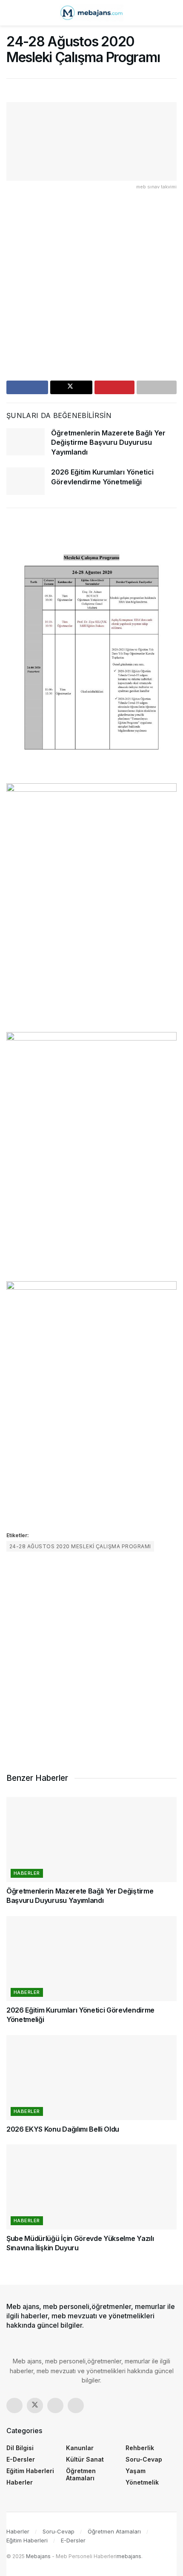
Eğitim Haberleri (30, 2471)
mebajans (129, 2556)
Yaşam (136, 2471)
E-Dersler (21, 2459)
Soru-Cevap (144, 2459)
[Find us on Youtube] (76, 2405)
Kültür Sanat (85, 2459)
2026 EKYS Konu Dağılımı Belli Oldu (63, 2129)
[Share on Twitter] (71, 387)
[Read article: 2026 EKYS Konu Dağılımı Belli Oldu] (91, 2078)
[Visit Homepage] (91, 13)
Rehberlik (140, 2448)
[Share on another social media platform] (157, 387)
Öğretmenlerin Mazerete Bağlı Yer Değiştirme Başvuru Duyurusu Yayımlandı (108, 442)
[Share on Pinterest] (114, 387)
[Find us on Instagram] (55, 2405)
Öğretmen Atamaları (81, 2474)
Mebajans (38, 2556)
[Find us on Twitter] (35, 2405)
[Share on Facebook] (27, 387)
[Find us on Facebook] (14, 2405)
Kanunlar (80, 2448)
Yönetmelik (142, 2482)
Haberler (27, 1873)
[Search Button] (173, 13)
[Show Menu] (10, 13)
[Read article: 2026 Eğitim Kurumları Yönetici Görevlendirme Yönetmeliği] (26, 481)
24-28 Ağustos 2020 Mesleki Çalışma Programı (80, 1546)
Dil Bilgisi (20, 2448)
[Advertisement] (91, 289)
